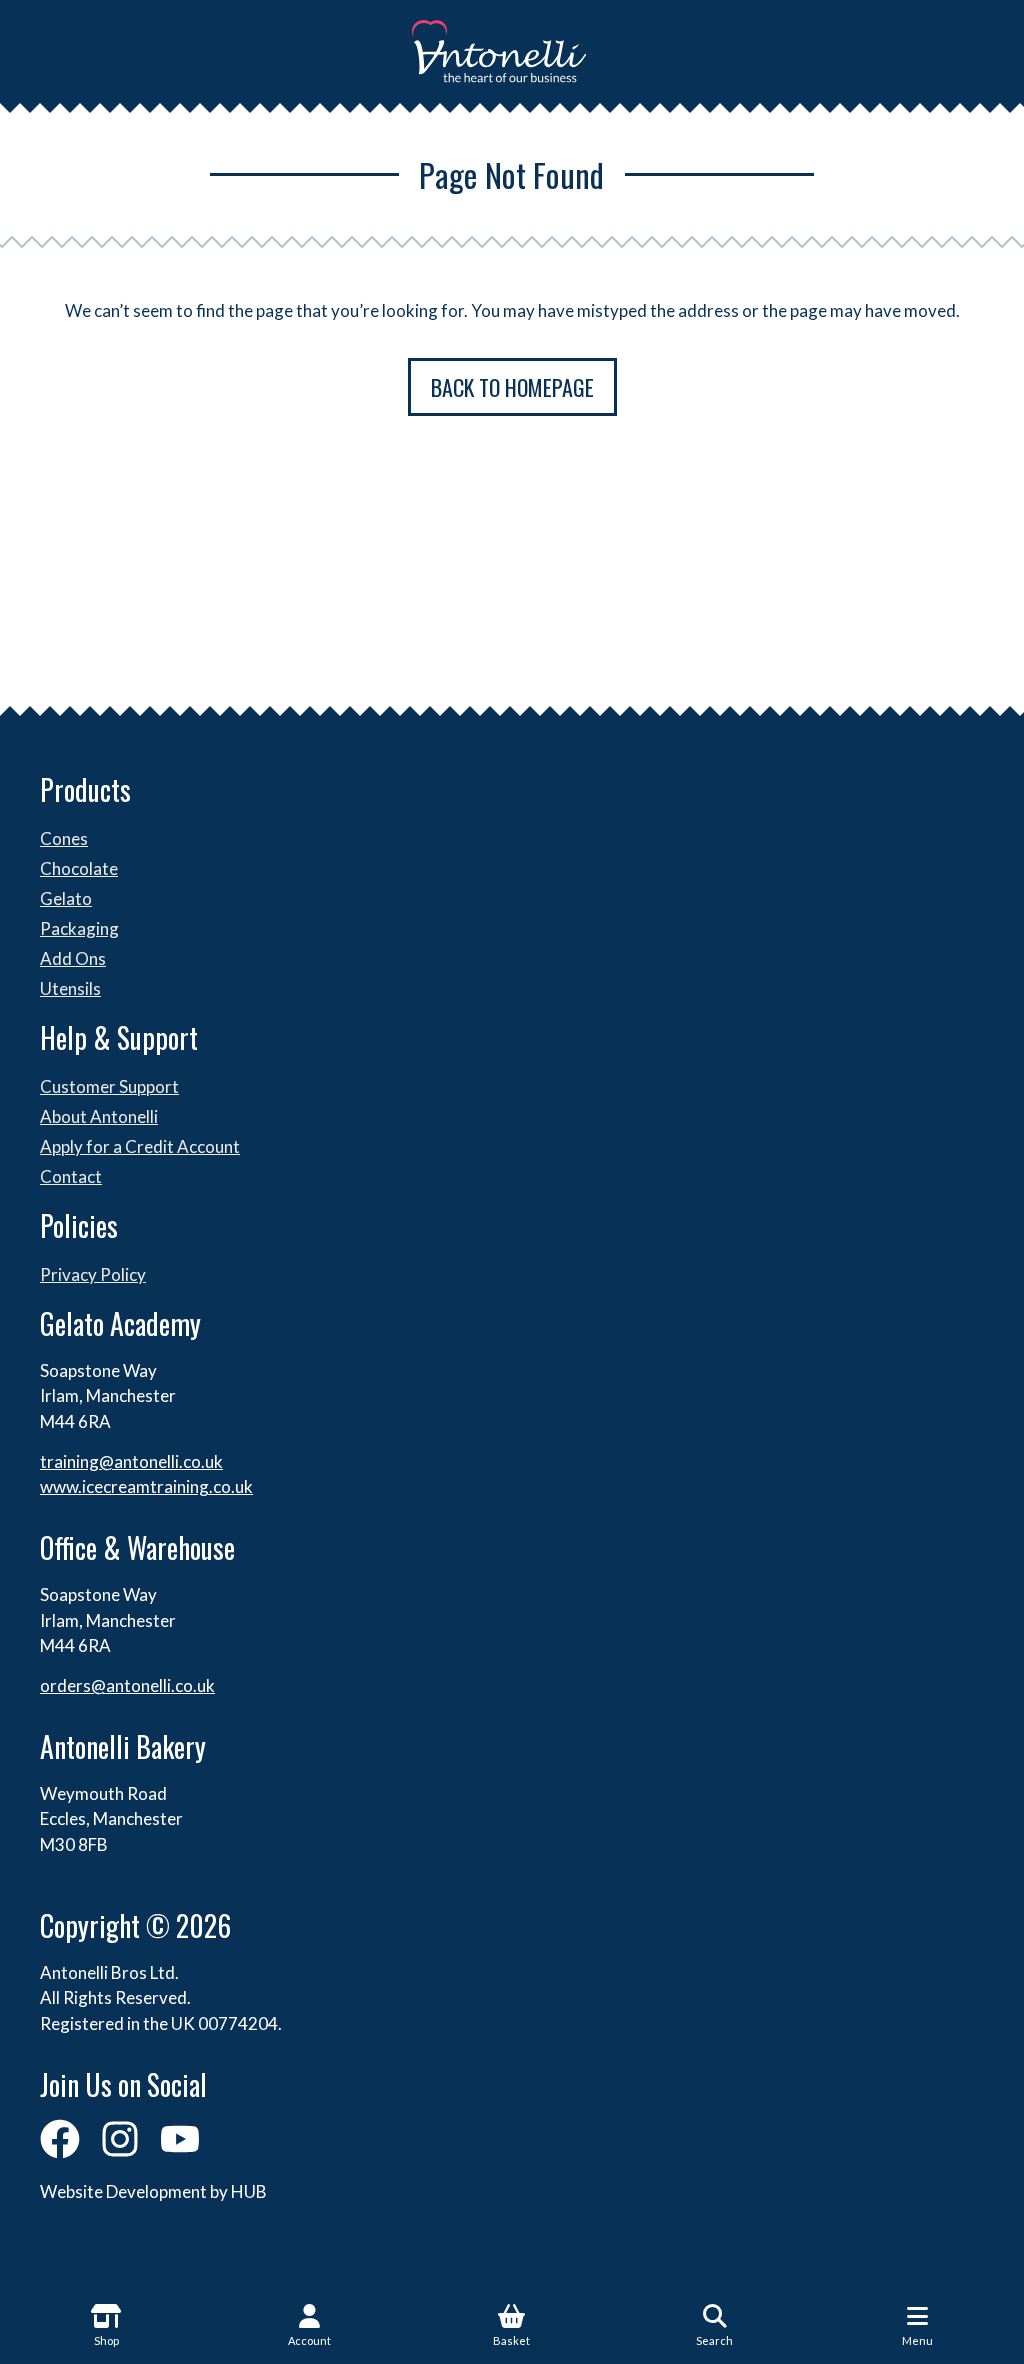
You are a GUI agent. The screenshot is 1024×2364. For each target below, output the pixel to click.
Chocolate (79, 868)
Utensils (70, 988)
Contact (71, 1176)
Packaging (79, 928)
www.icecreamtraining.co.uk (146, 1486)
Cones (64, 838)
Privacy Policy (93, 1274)
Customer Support (109, 1086)
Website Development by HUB (153, 2191)
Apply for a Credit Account (140, 1146)
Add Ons (73, 958)
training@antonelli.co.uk (131, 1461)
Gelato (66, 898)
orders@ (73, 1685)
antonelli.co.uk (160, 1685)
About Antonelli (99, 1116)
